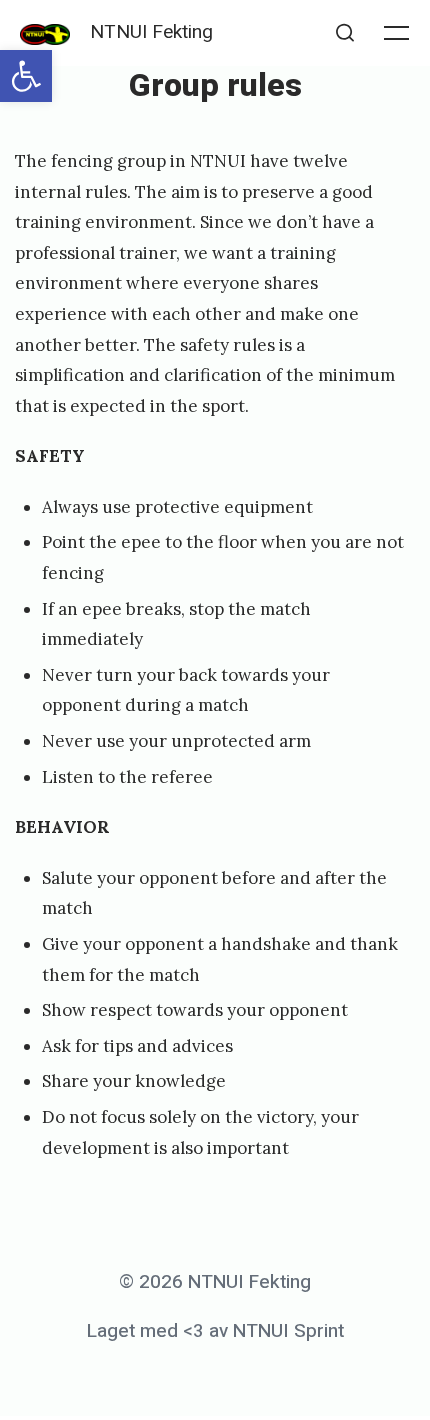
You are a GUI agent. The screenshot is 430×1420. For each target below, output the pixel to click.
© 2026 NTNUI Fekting (215, 1282)
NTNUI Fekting (151, 32)
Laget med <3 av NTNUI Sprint (215, 1331)
